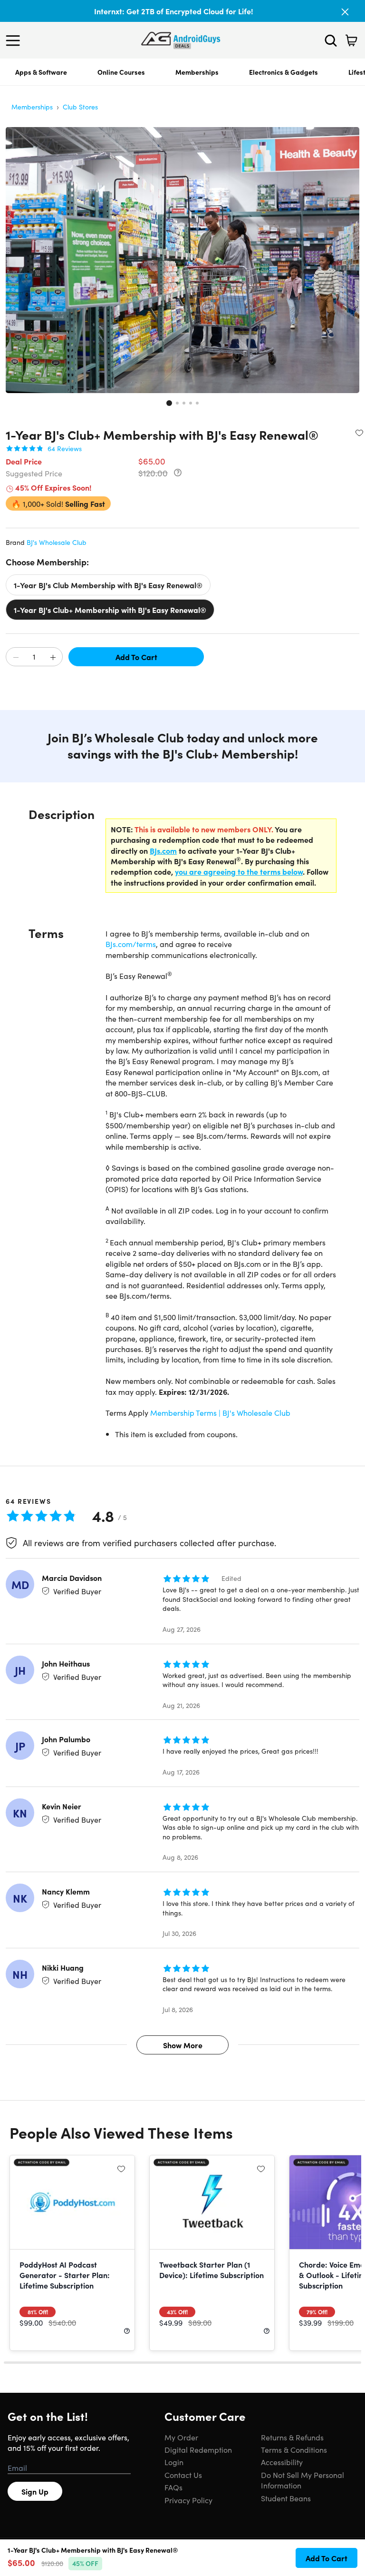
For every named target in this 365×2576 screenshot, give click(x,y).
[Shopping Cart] (351, 40)
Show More (183, 2045)
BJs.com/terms (131, 944)
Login (174, 2462)
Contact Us (183, 2475)
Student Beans (286, 2498)
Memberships (197, 72)
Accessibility (282, 2462)
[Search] (331, 40)
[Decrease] (16, 657)
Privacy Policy (188, 2500)
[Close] (345, 12)
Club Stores (80, 107)
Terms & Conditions (294, 2449)
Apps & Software (41, 72)
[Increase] (53, 657)
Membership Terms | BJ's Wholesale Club (220, 1412)
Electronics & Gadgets (283, 72)
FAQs (173, 2487)
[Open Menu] (15, 40)
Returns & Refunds (292, 2437)
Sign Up (35, 2491)
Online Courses (121, 72)
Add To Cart (136, 657)
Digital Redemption (198, 2449)
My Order (181, 2437)
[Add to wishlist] (359, 433)
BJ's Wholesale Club (57, 542)
